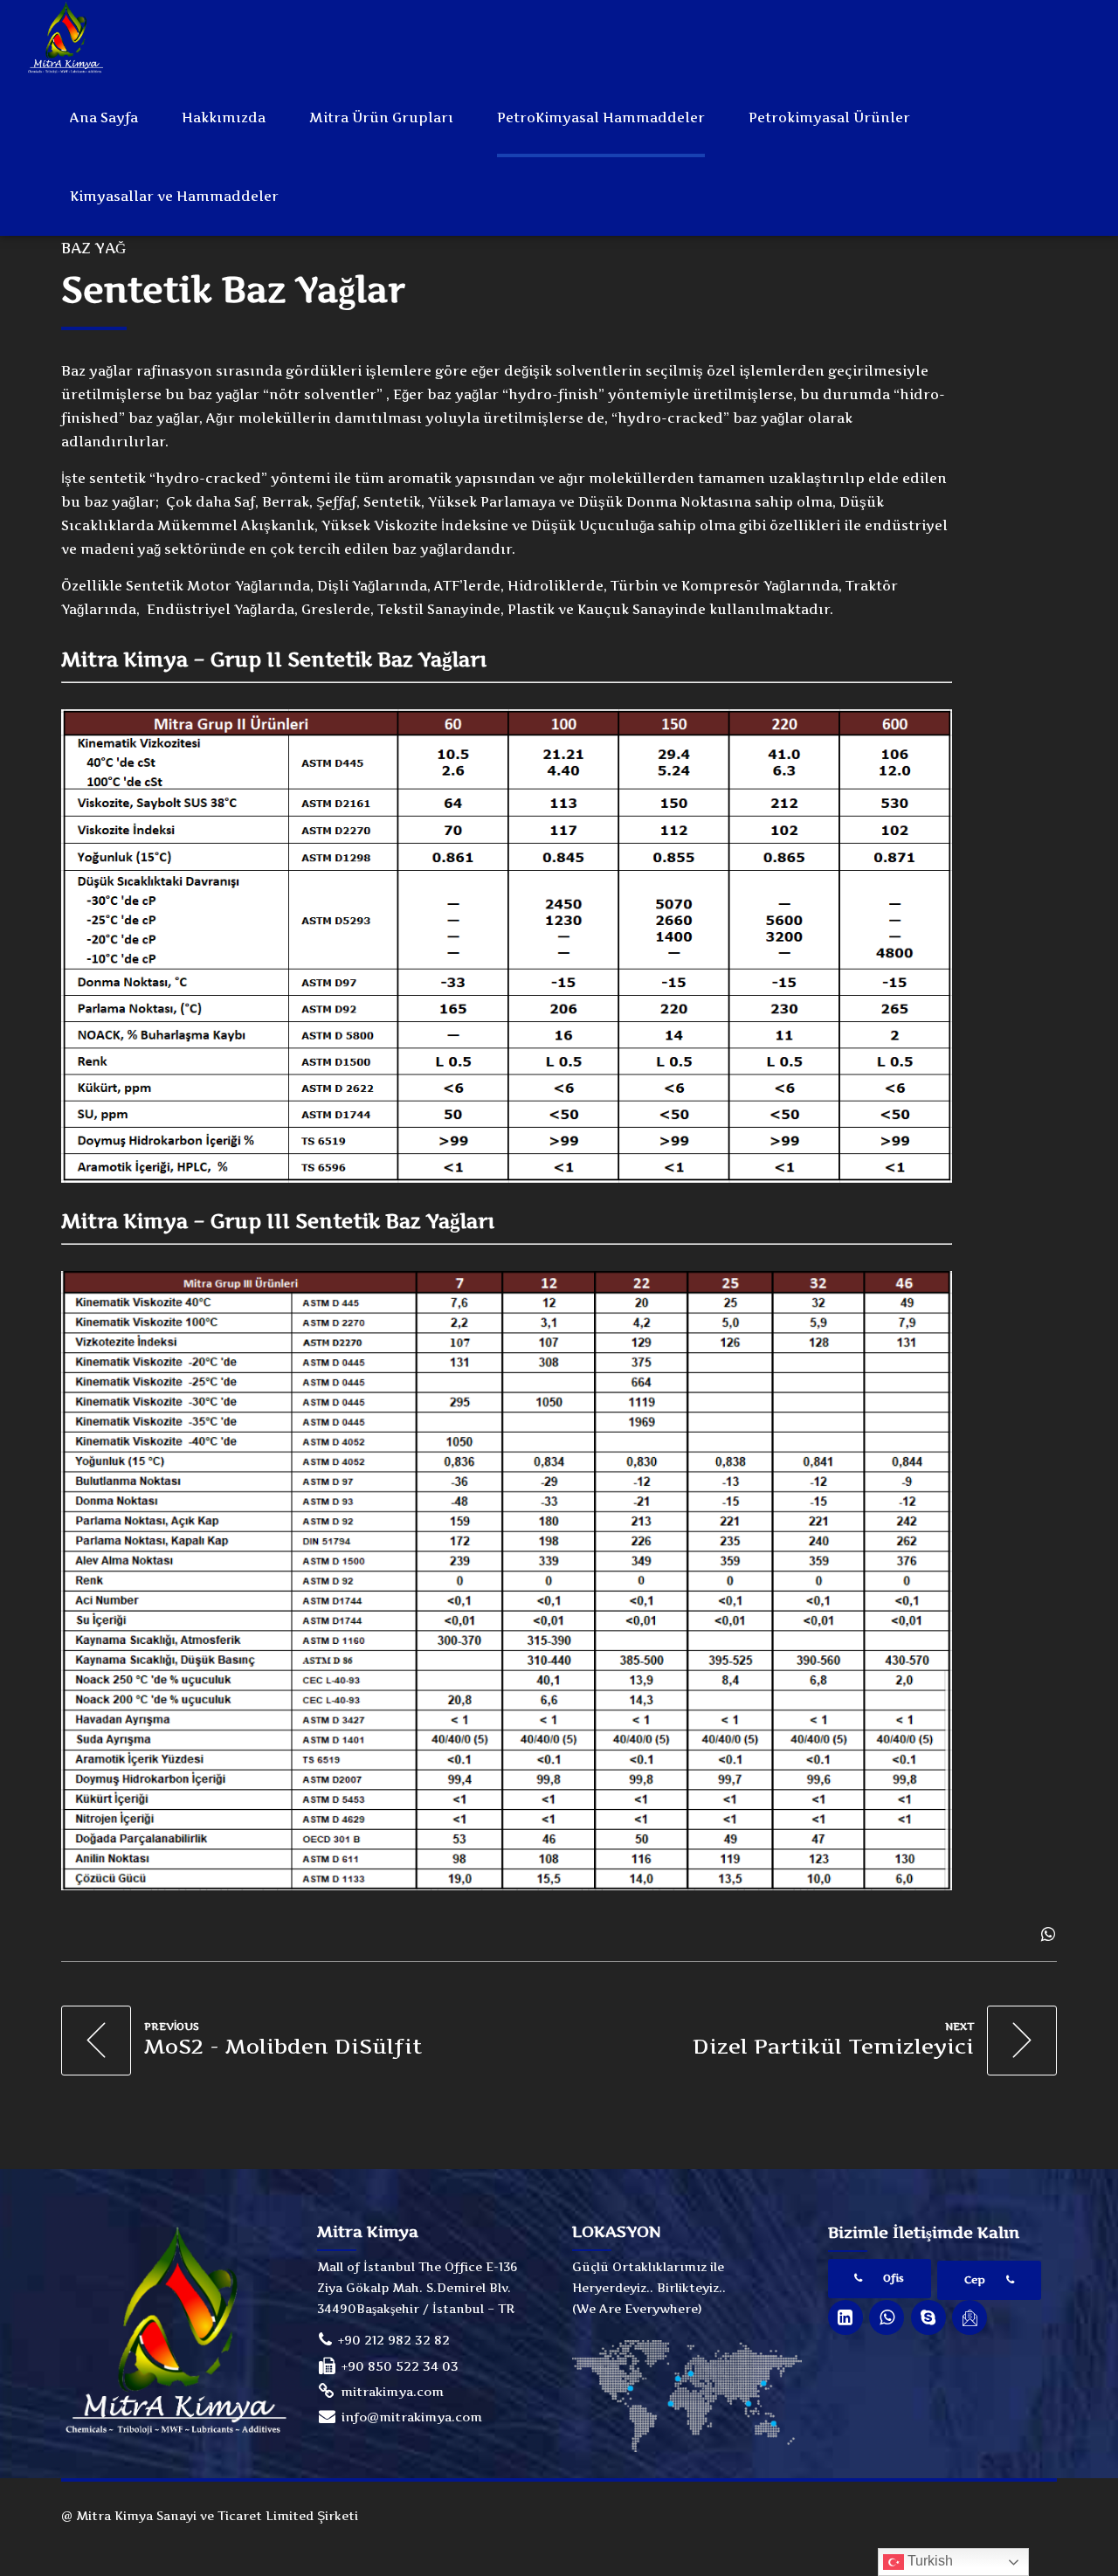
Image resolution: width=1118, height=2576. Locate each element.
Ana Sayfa (104, 117)
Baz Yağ (93, 248)
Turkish (928, 2561)
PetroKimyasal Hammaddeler (601, 117)
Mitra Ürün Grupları (381, 117)
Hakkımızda (224, 117)
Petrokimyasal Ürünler (829, 117)
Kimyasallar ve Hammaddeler (174, 196)
